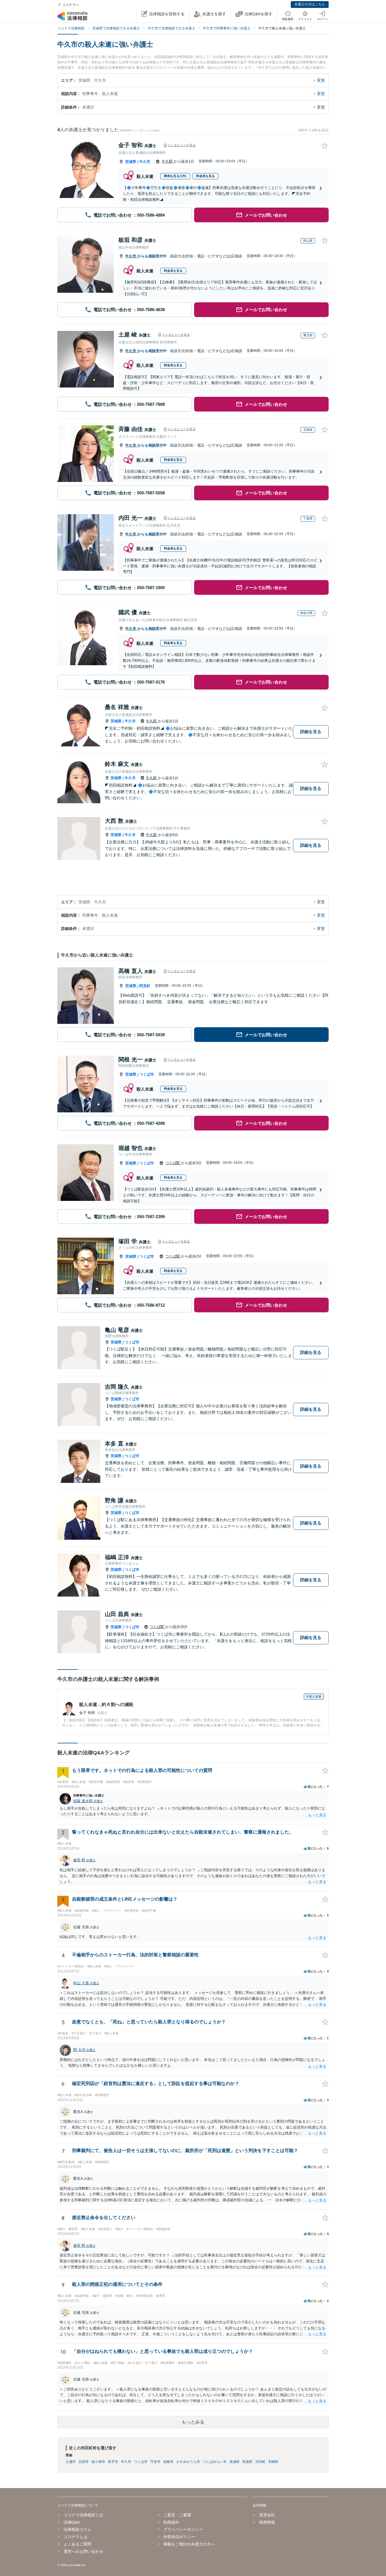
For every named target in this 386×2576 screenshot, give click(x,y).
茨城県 (131, 162)
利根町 (274, 2462)
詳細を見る (311, 732)
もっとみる (193, 2422)
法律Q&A (72, 2522)
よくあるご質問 (77, 2544)
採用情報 (267, 2522)
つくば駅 (173, 1163)
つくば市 (147, 1074)
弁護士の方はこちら (310, 4)
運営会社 (267, 2515)
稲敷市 (168, 2462)
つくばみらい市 (215, 2462)
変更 (321, 80)
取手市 (113, 2462)
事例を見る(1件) (175, 176)
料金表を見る (205, 176)
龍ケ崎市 (98, 2462)
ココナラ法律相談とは (83, 2515)
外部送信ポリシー (179, 2537)
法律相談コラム (77, 2529)
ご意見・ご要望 (177, 2515)
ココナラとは (75, 2537)
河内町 (261, 2462)
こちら (155, 130)
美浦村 (235, 2462)
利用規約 (171, 2522)
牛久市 (145, 162)
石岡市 (84, 2462)
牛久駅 (168, 161)
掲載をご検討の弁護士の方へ (189, 2544)
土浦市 (71, 2462)
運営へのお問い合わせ (83, 2551)
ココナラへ (71, 5)
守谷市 (155, 2462)
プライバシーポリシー (183, 2529)
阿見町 (145, 986)
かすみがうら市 (188, 2462)
